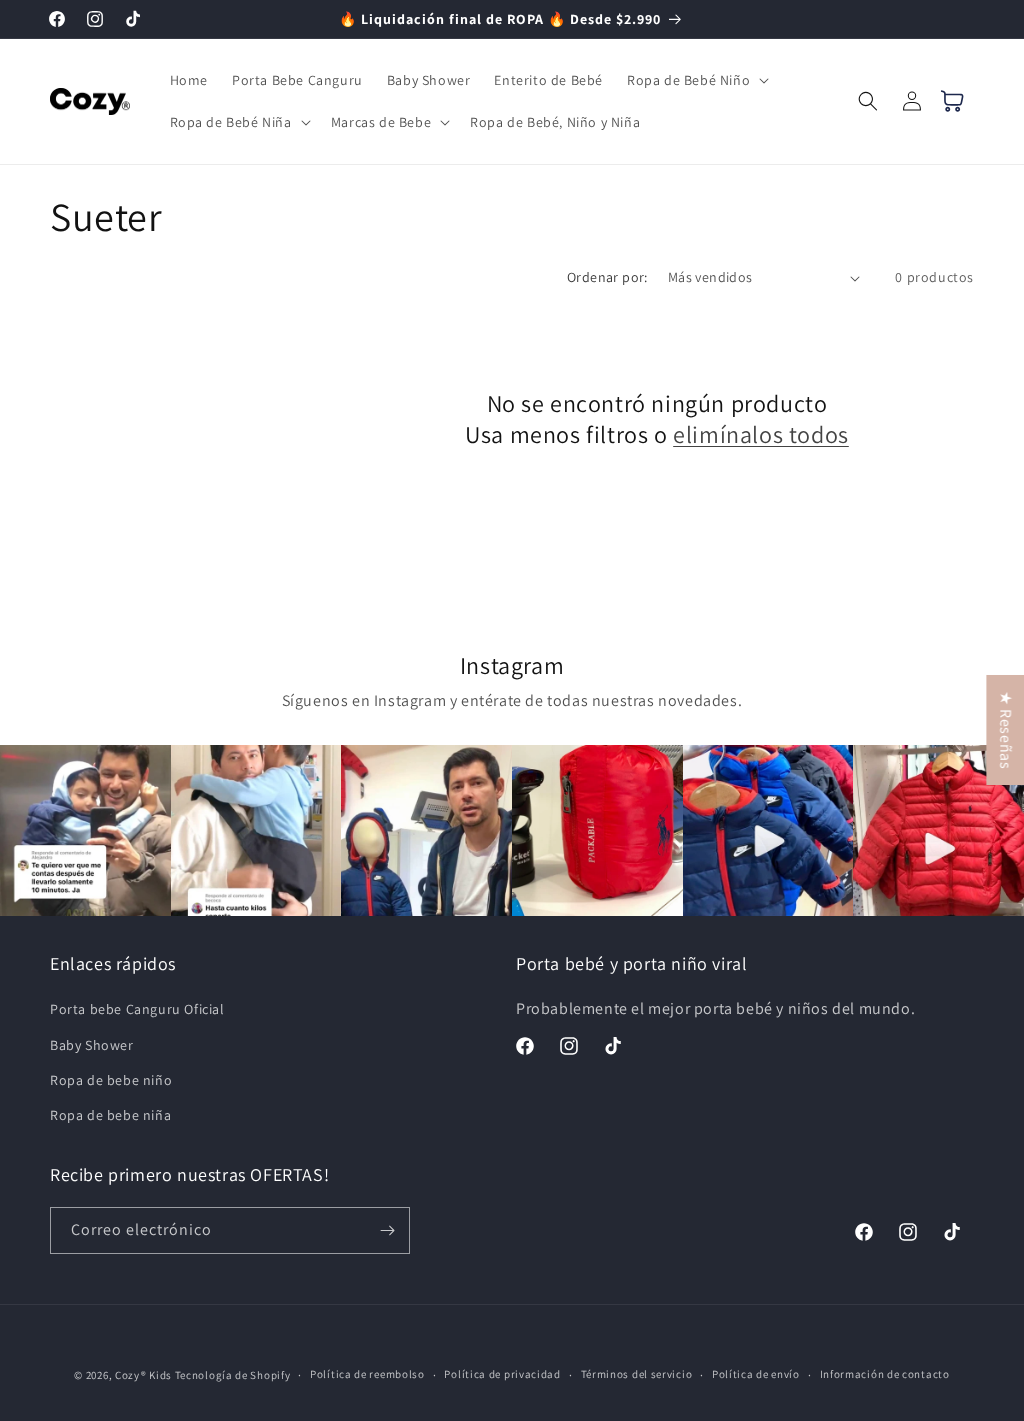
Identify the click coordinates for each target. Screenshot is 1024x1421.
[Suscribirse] (387, 1230)
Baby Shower (92, 1045)
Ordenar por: (607, 277)
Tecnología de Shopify (233, 1375)
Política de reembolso (367, 1374)
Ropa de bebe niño (111, 1080)
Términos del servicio (637, 1374)
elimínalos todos (761, 434)
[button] (696, 80)
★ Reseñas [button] (1005, 729)
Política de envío (756, 1374)
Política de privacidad (502, 1374)
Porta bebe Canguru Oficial (137, 1009)
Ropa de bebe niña (110, 1115)
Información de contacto (885, 1374)
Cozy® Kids (143, 1375)
